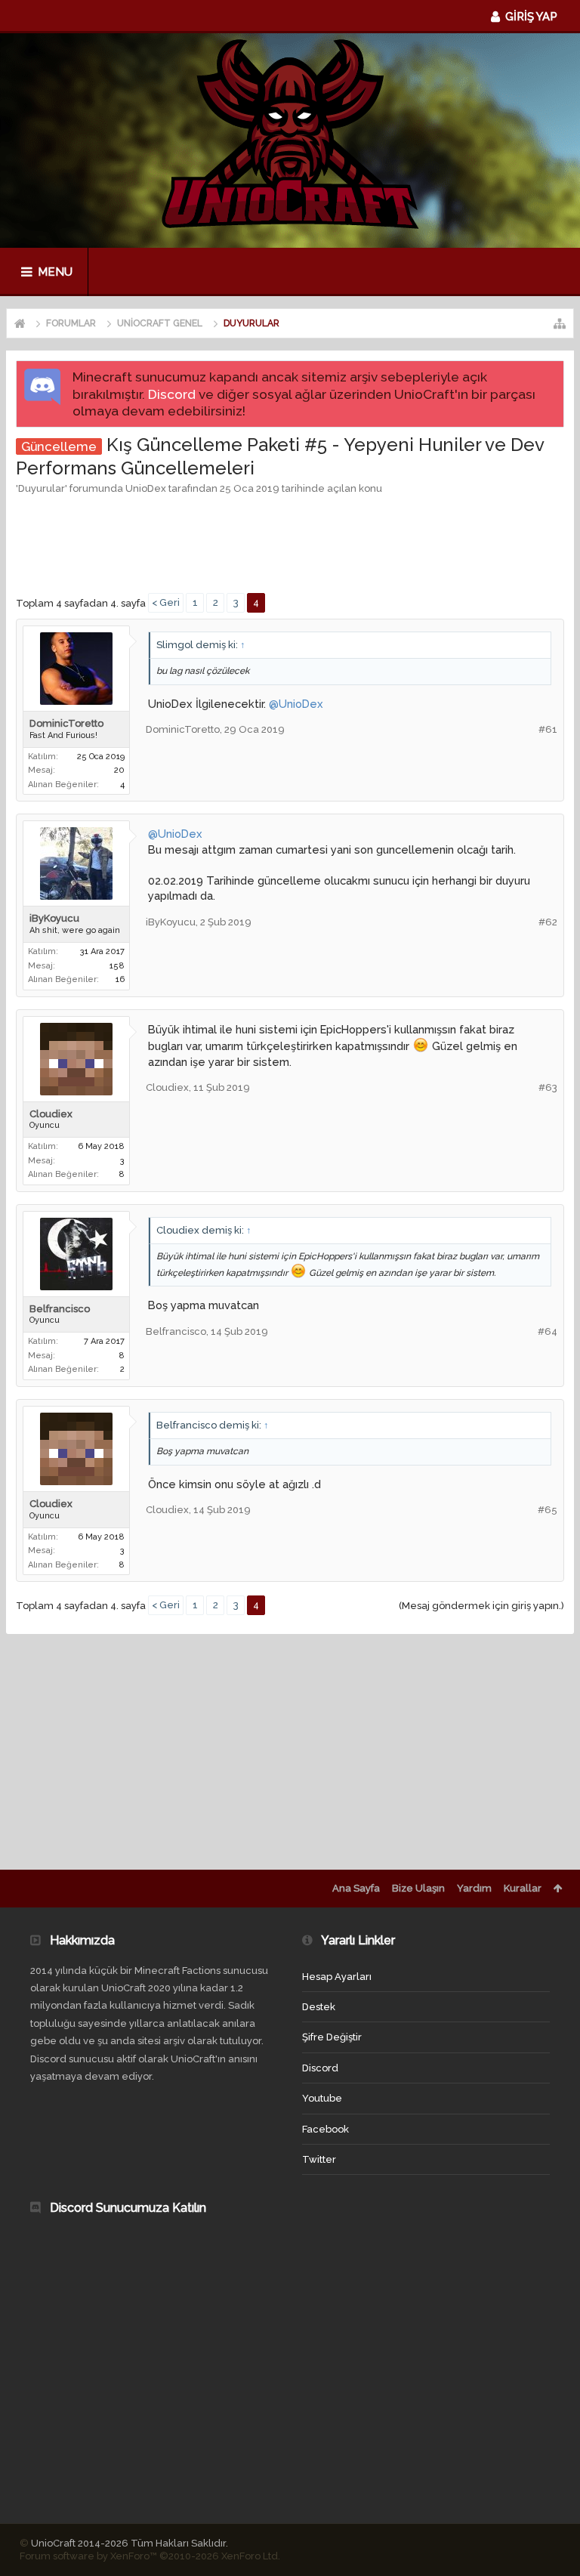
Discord (172, 394)
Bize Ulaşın (418, 1888)
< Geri (166, 602)
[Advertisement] (291, 542)
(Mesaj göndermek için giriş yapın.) (481, 1606)
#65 (548, 1510)
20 (119, 770)
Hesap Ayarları (337, 1977)
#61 (548, 729)
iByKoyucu (54, 918)
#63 (548, 1087)
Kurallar (523, 1888)
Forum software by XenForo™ (150, 2556)
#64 (548, 1331)
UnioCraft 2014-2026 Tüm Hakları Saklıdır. (130, 2543)
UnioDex (146, 488)
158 (117, 966)
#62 (548, 922)
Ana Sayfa (356, 1888)
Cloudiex (51, 1114)
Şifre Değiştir (332, 2037)
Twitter (319, 2159)
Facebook (325, 2129)
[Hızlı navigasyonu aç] (560, 323)
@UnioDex (296, 704)
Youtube (322, 2098)
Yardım (474, 1888)
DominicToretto (66, 723)
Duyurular (42, 488)
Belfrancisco (60, 1309)
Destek (319, 2007)
